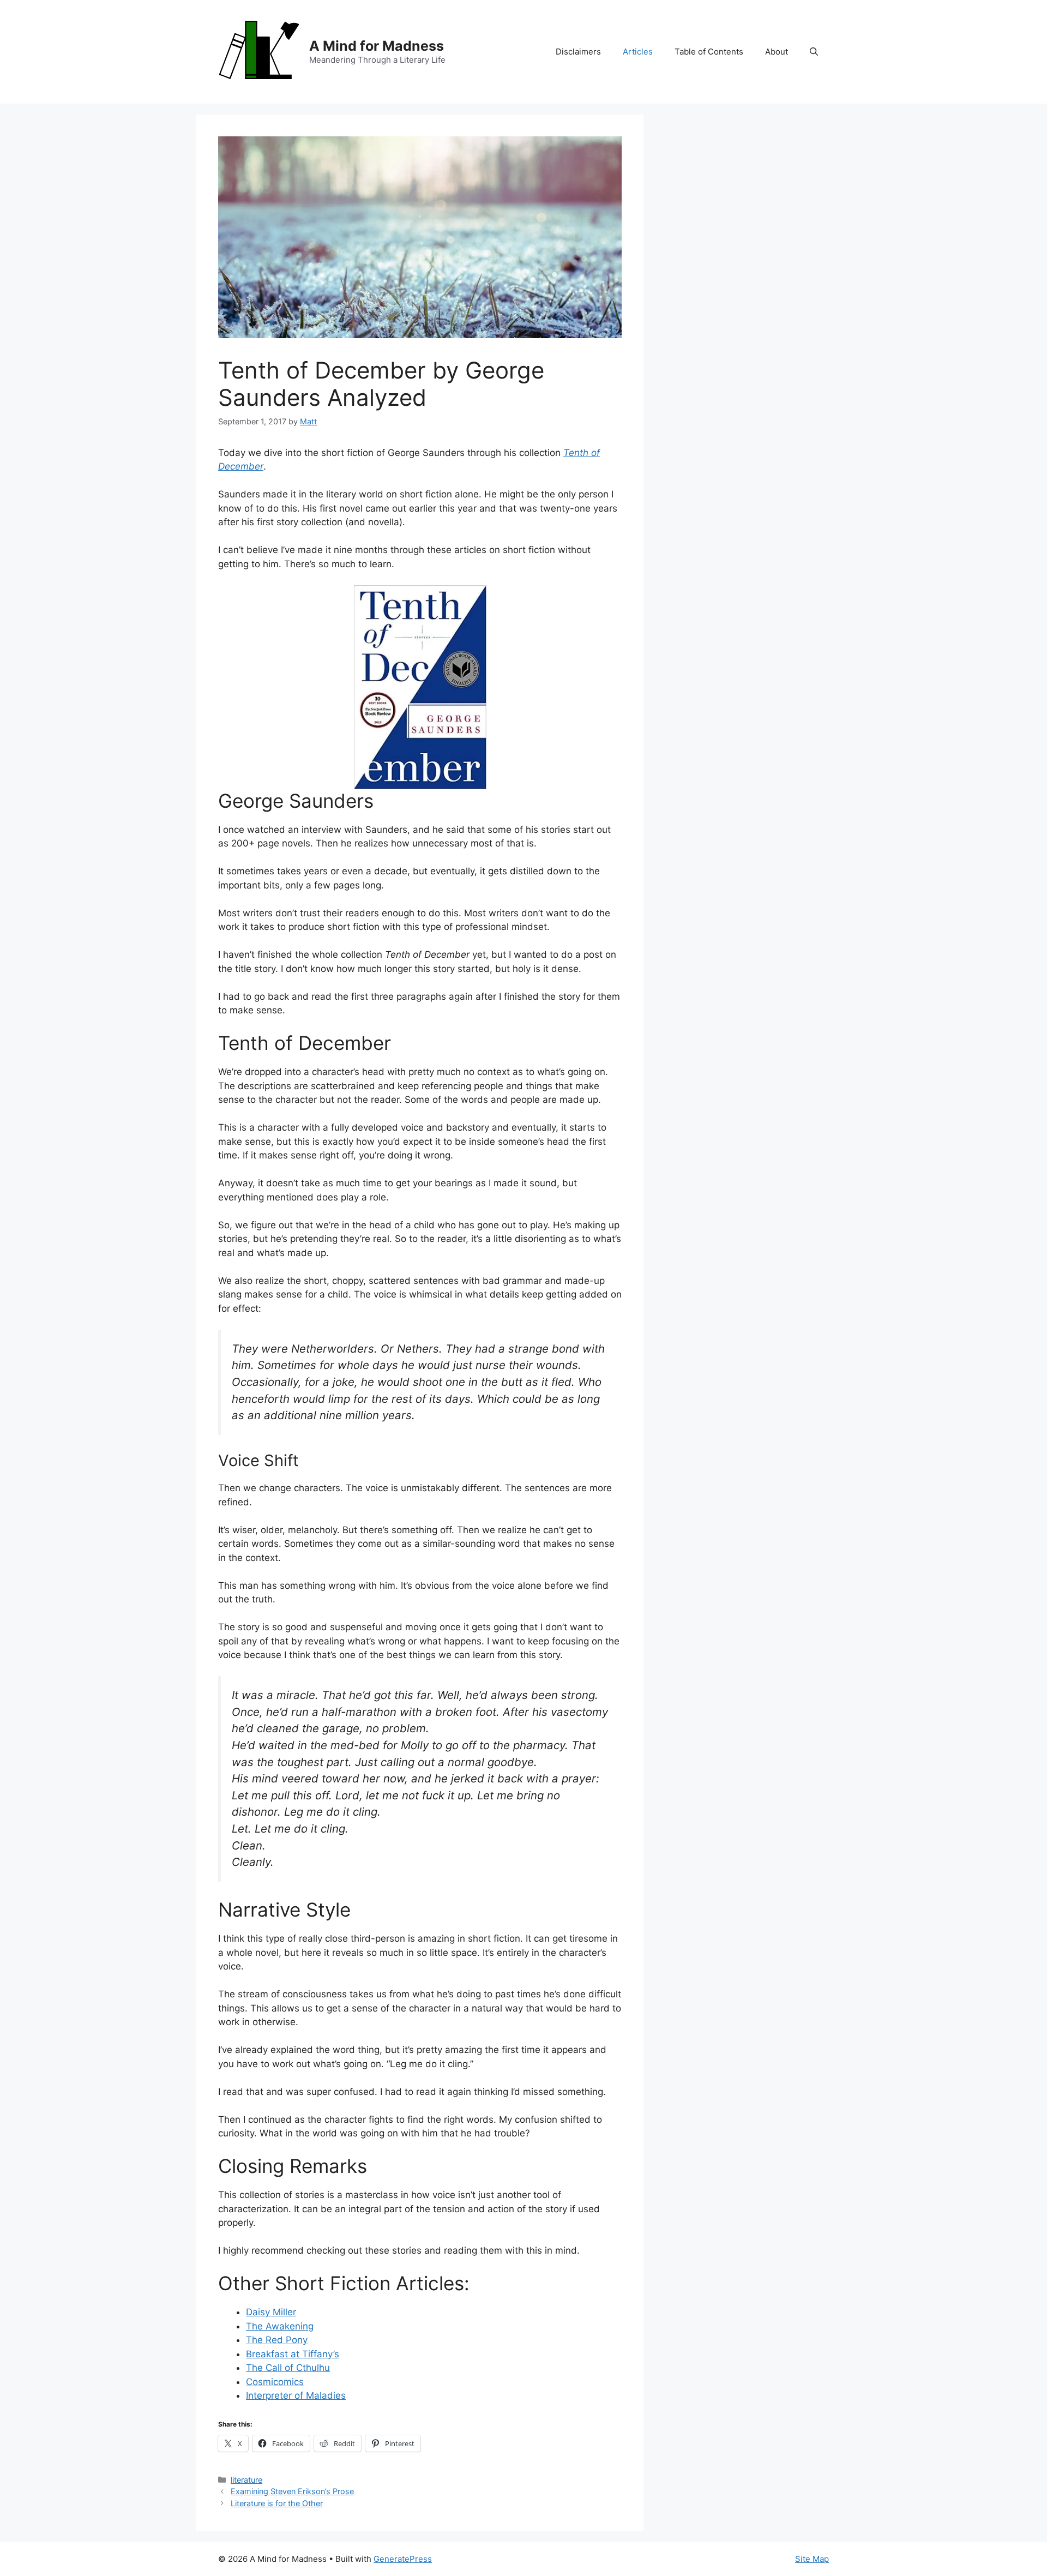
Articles (638, 52)
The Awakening (280, 2326)
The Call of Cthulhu (288, 2368)
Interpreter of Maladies (296, 2395)
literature (246, 2480)
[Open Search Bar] (814, 52)
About (777, 52)
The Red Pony (277, 2340)
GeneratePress (403, 2559)
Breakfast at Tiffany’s (293, 2354)
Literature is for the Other (277, 2503)
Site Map (812, 2559)
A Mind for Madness (377, 46)
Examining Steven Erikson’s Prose (292, 2491)
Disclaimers (578, 52)
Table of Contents (709, 52)
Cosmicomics (275, 2382)
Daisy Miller (271, 2312)
